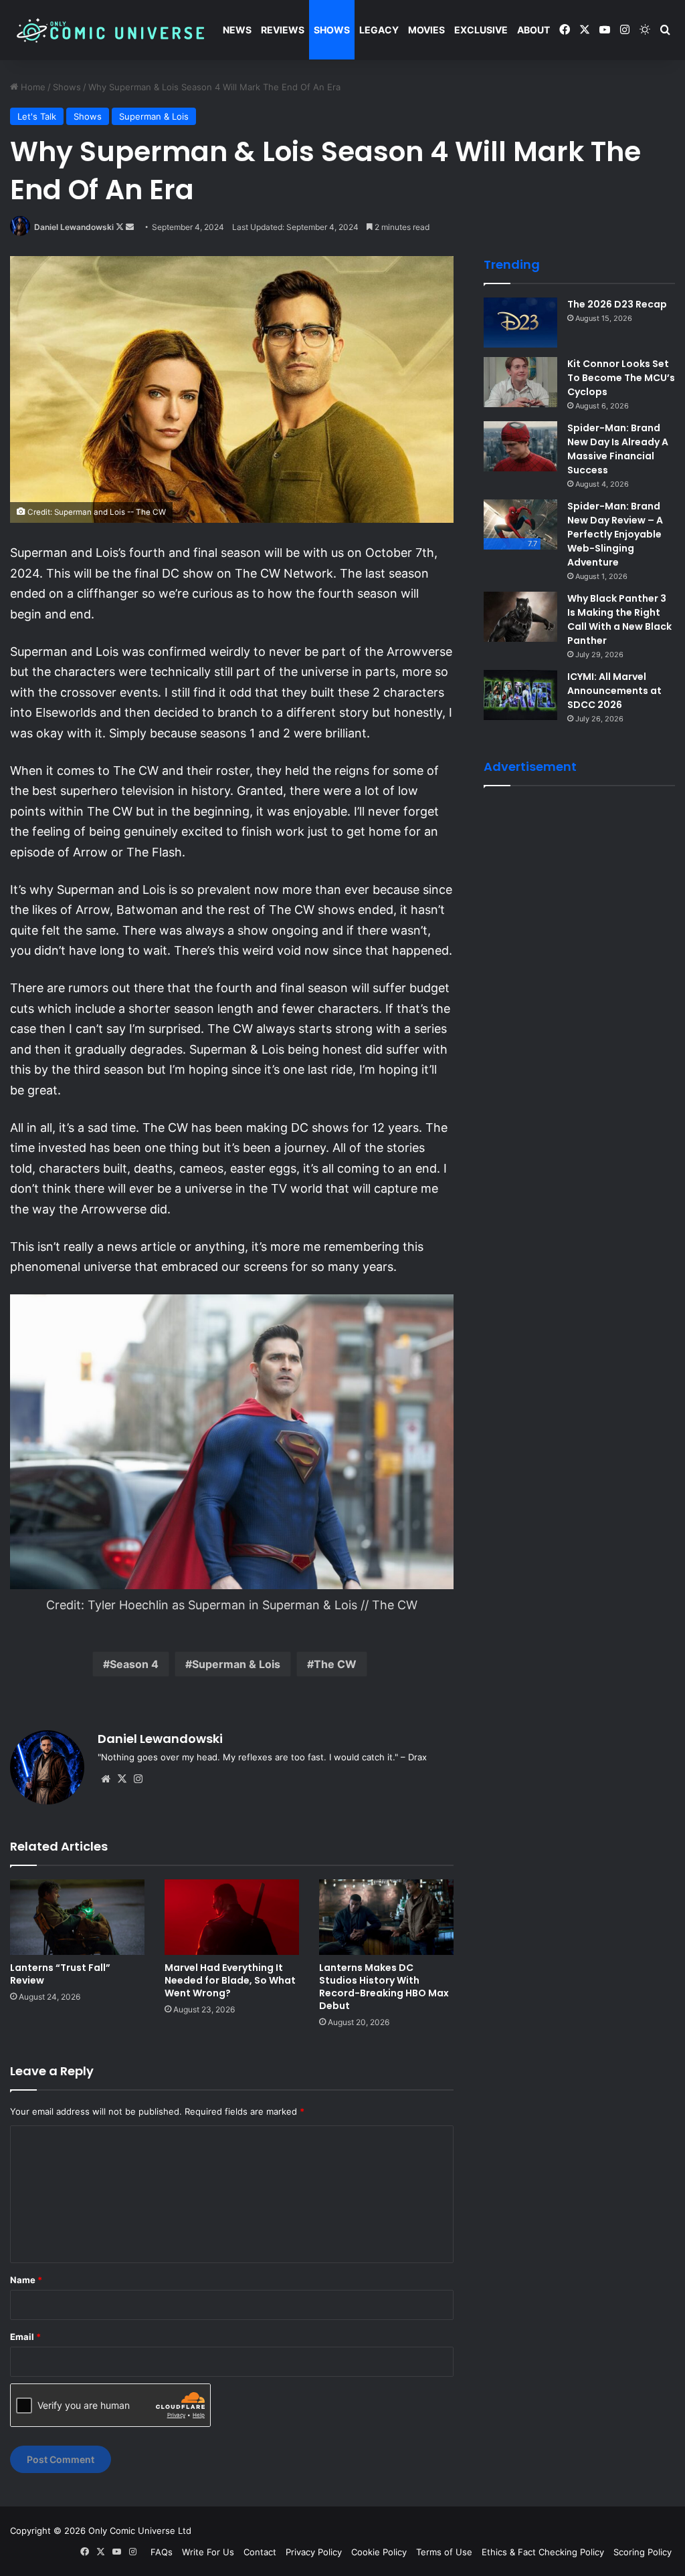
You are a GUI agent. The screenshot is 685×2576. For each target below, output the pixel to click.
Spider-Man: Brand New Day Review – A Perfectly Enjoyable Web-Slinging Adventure (615, 534)
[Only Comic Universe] (110, 30)
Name (26, 2280)
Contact (260, 2552)
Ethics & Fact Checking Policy (543, 2552)
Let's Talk (37, 116)
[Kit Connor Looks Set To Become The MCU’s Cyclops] (520, 382)
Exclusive (481, 30)
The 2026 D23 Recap (617, 304)
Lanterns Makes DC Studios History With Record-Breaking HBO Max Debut (384, 1987)
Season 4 (134, 1664)
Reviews (283, 30)
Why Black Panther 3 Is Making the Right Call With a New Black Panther (619, 619)
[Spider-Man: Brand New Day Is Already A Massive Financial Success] (520, 446)
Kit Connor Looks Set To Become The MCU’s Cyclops (621, 378)
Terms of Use (444, 2552)
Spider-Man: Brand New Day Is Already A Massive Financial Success (618, 449)
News (237, 30)
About (533, 30)
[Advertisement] (584, 883)
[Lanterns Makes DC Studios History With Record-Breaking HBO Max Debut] (386, 1917)
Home (32, 87)
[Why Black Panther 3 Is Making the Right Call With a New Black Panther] (520, 617)
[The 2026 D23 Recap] (520, 323)
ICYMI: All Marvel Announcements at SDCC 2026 (614, 691)
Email (25, 2337)
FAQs (162, 2552)
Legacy (379, 30)
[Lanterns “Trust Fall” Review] (77, 1917)
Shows (332, 30)
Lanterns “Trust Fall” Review (60, 1974)
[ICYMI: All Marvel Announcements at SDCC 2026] (520, 695)
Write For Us (208, 2552)
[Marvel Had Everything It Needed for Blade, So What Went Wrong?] (232, 1917)
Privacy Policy (314, 2552)
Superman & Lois (154, 116)
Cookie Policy (379, 2552)
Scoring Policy (643, 2552)
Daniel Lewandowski (74, 227)
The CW (335, 1664)
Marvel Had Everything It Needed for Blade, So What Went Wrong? (230, 1980)
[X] (122, 1779)
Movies (426, 30)
